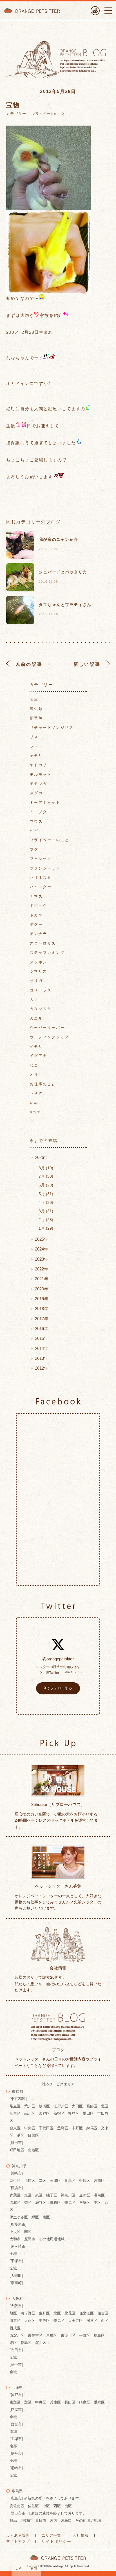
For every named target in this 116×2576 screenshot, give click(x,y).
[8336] (24, 426)
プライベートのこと (49, 114)
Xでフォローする (58, 1688)
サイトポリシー (56, 2541)
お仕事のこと (43, 1084)
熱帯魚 (36, 718)
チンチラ (39, 934)
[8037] (52, 358)
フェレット (41, 859)
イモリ (36, 1046)
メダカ (36, 793)
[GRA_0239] (37, 315)
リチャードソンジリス (52, 728)
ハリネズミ (41, 878)
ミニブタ (39, 812)
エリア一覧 (51, 2535)
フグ (34, 849)
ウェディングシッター (52, 1037)
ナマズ (36, 896)
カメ (34, 999)
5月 (45, 1194)
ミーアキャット (45, 803)
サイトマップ (18, 2541)
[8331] (18, 426)
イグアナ (39, 1056)
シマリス (39, 971)
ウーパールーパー (47, 1028)
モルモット (41, 774)
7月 (45, 1176)
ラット (36, 746)
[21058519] (61, 477)
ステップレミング (47, 953)
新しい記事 (87, 664)
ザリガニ (39, 981)
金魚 (34, 699)
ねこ (34, 1065)
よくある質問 (18, 2535)
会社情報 (81, 2535)
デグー (36, 924)
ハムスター (41, 887)
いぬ (34, 1103)
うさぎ (36, 1093)
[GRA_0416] (66, 315)
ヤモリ (36, 756)
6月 (45, 1185)
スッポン (39, 962)
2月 (45, 1220)
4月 (45, 1202)
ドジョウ (39, 906)
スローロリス (43, 943)
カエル (36, 1018)
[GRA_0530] (46, 358)
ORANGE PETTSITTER (34, 11)
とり (34, 1074)
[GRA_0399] (88, 409)
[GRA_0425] (51, 383)
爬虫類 (36, 709)
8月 (45, 1168)
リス (34, 737)
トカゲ (36, 915)
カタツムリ (41, 1009)
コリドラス (41, 990)
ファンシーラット (47, 868)
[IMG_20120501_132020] (48, 214)
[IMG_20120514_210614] (48, 130)
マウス (36, 821)
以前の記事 (29, 664)
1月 (45, 1228)
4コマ (36, 1112)
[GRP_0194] (55, 477)
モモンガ (39, 784)
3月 (45, 1211)
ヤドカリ (39, 765)
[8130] (42, 298)
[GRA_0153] (79, 443)
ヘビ (34, 831)
